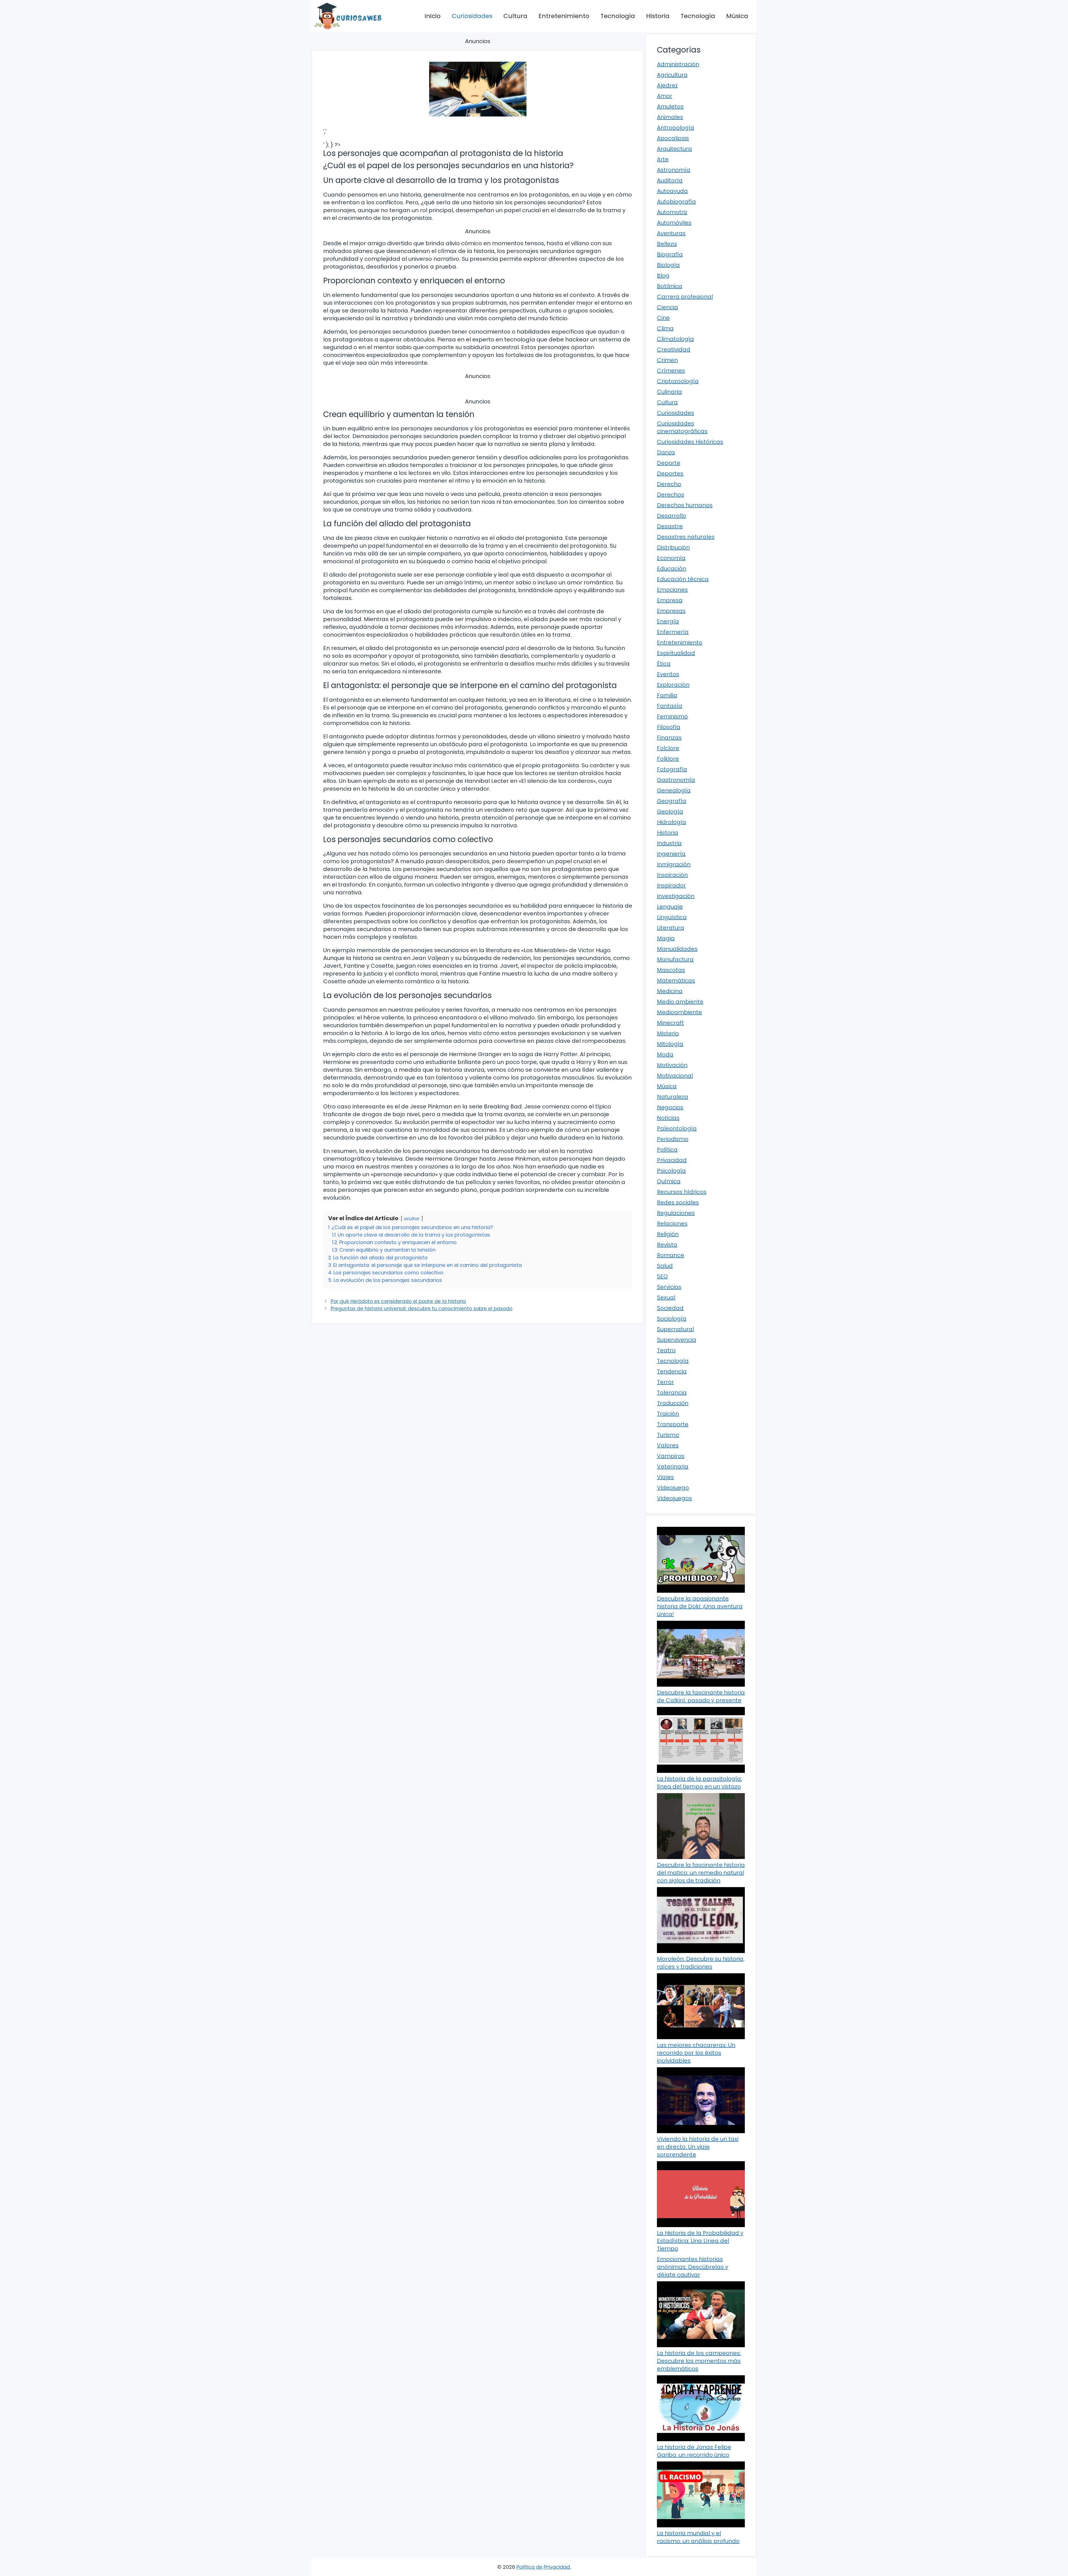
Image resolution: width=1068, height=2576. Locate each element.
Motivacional (675, 1076)
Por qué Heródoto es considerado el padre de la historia (398, 1301)
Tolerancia (672, 1393)
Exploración (673, 685)
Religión (668, 1234)
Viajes (665, 1477)
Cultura (515, 16)
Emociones (672, 590)
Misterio (668, 1033)
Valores (668, 1445)
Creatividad (674, 349)
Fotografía (672, 769)
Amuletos (670, 106)
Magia (666, 938)
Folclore (668, 748)
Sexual (666, 1297)
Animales (670, 117)
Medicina (670, 991)
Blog (663, 276)
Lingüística (672, 917)
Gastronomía (676, 780)
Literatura (671, 928)
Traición (668, 1414)
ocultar (412, 1219)
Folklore (668, 759)
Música (737, 16)
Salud (665, 1266)
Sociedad (670, 1308)
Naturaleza (673, 1097)
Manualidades (677, 949)
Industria (669, 843)
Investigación (676, 896)
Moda (665, 1054)
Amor (665, 96)
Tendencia (672, 1371)
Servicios (669, 1287)
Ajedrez (667, 85)
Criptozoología (678, 381)
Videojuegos (674, 1498)
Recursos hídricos (682, 1192)
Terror (665, 1382)
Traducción (673, 1403)
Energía (668, 621)
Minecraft (670, 1023)
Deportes (670, 473)
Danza (666, 452)
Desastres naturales (686, 537)
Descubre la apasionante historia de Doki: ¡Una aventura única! (700, 1606)
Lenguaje (670, 907)
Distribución (673, 547)
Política (667, 1150)
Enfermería (673, 632)
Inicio (432, 16)
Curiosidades (472, 16)
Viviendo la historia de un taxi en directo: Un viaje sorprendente (698, 2147)
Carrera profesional (685, 297)
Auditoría (670, 180)
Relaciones (672, 1224)
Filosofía (669, 727)
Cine (663, 318)
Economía (671, 558)
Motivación (672, 1065)
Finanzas (669, 738)
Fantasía (670, 706)
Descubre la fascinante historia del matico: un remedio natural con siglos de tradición (701, 1873)
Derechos (671, 495)
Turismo (668, 1435)
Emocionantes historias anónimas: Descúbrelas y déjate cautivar (693, 2267)
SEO (662, 1276)
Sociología (672, 1319)
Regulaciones (676, 1213)
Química (669, 1181)
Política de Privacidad (543, 2567)
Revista (667, 1245)
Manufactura (675, 959)
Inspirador (671, 885)
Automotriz (672, 212)
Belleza (667, 244)
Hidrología (672, 822)
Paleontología (677, 1128)
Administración (678, 64)
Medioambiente (679, 1012)
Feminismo (672, 716)
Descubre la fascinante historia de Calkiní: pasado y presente (701, 1696)
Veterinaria (673, 1466)
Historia (658, 16)
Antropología (676, 128)
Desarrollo (672, 516)
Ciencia (667, 307)
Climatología (675, 339)
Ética (664, 664)
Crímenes (671, 371)
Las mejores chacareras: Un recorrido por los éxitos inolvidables (696, 2053)
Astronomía (674, 170)
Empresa (670, 600)
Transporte (673, 1424)
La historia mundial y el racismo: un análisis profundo (698, 2537)
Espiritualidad (676, 653)
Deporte (669, 463)
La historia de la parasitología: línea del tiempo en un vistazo (699, 1783)
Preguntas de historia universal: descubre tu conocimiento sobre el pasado (421, 1309)
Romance (671, 1255)
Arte (663, 159)
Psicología (671, 1171)
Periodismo (673, 1139)
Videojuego (673, 1488)
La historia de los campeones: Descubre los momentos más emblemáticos (699, 2361)
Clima (665, 328)
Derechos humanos (685, 505)
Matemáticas (676, 981)
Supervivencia (677, 1340)
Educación (672, 569)
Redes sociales (678, 1202)
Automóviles (674, 223)
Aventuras (671, 233)
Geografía (672, 801)
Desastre (670, 526)
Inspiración (672, 875)
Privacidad (672, 1160)
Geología (670, 811)
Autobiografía (676, 202)
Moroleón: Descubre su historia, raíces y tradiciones (701, 1963)
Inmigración (674, 864)
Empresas (671, 611)
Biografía (670, 254)
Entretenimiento (564, 16)
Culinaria (669, 392)
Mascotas (671, 970)
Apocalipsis (673, 138)
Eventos (668, 674)
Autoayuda (672, 191)
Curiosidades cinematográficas (682, 427)
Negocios (670, 1107)
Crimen (667, 360)
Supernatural (675, 1329)
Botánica (670, 286)
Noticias (668, 1118)
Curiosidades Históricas (690, 442)
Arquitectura (674, 149)
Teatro (666, 1350)
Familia (667, 695)
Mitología (670, 1044)
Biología (668, 265)
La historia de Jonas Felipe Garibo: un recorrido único (694, 2451)
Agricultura (672, 75)
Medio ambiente (680, 1002)
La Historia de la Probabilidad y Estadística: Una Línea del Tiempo (700, 2241)
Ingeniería (671, 854)
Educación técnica (683, 579)
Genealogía (674, 790)
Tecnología (618, 16)
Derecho (669, 484)
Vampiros (671, 1456)
